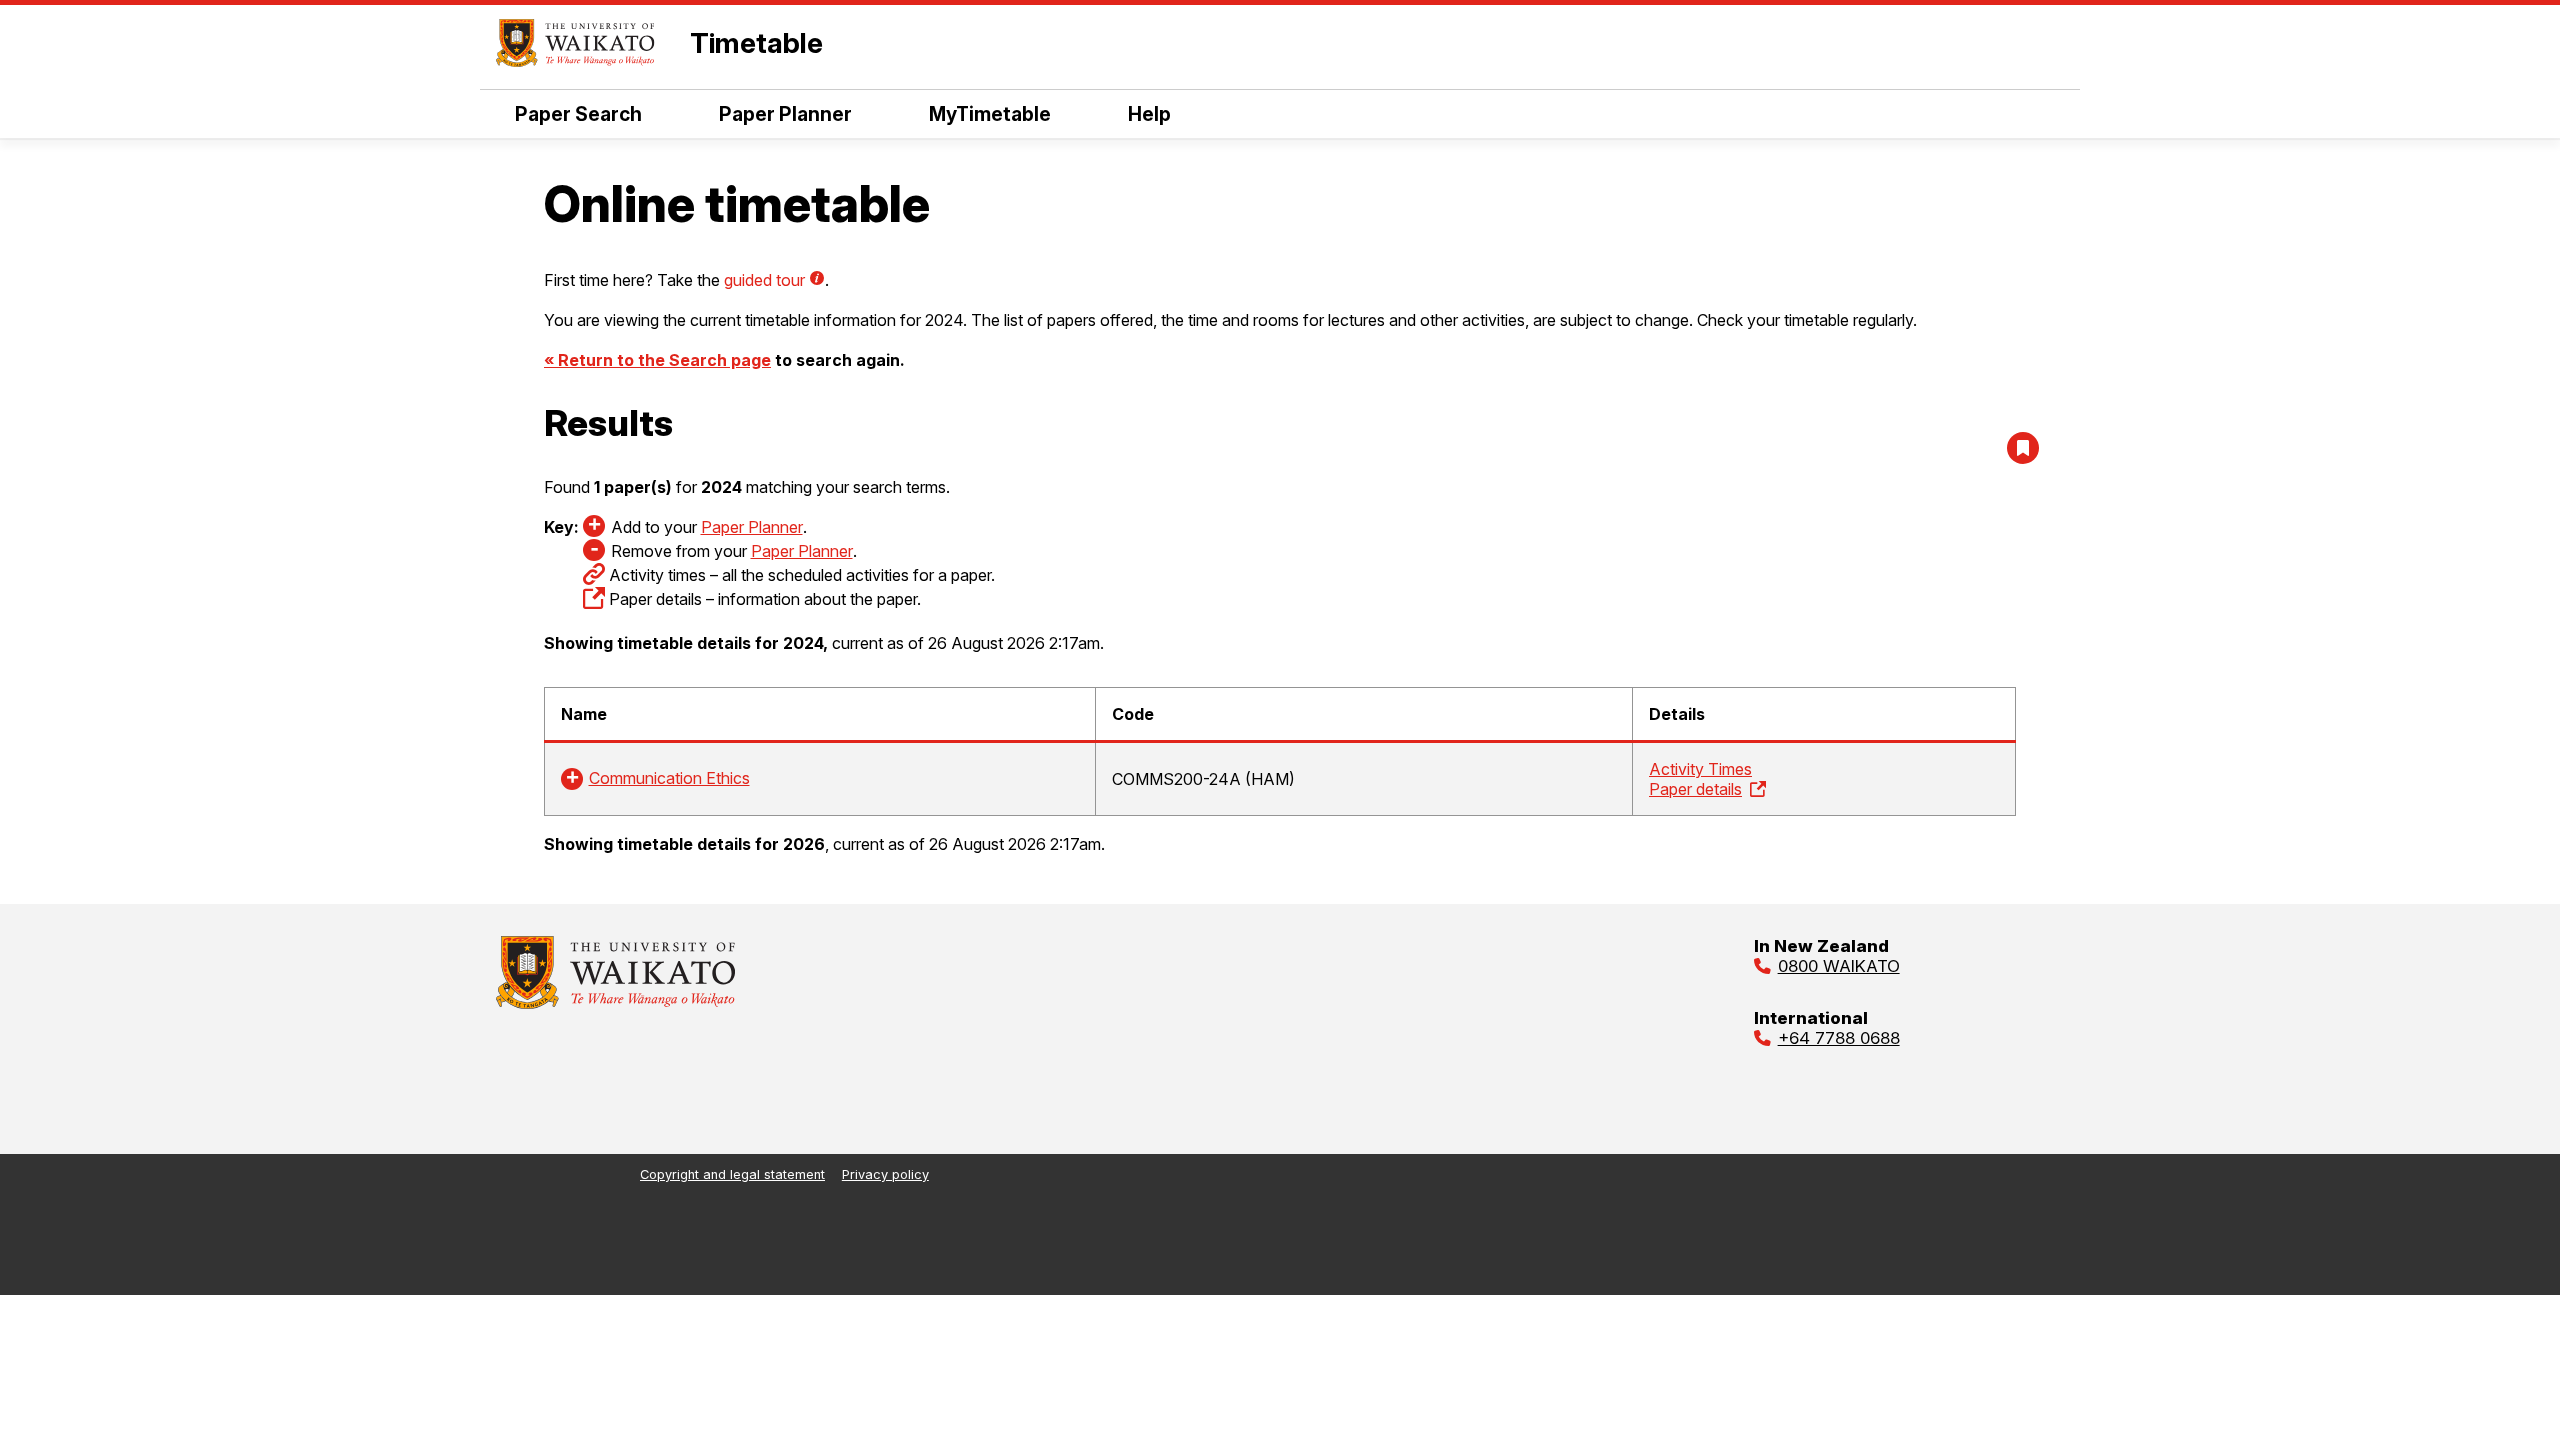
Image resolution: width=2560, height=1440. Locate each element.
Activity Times (1700, 769)
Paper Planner (785, 114)
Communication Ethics (669, 778)
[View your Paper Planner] (2023, 448)
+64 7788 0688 (1839, 1038)
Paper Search (578, 114)
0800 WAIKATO (1839, 966)
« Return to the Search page (657, 360)
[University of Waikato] (616, 1003)
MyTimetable (990, 114)
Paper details (1695, 789)
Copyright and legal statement (732, 1174)
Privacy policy (885, 1174)
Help (1149, 114)
